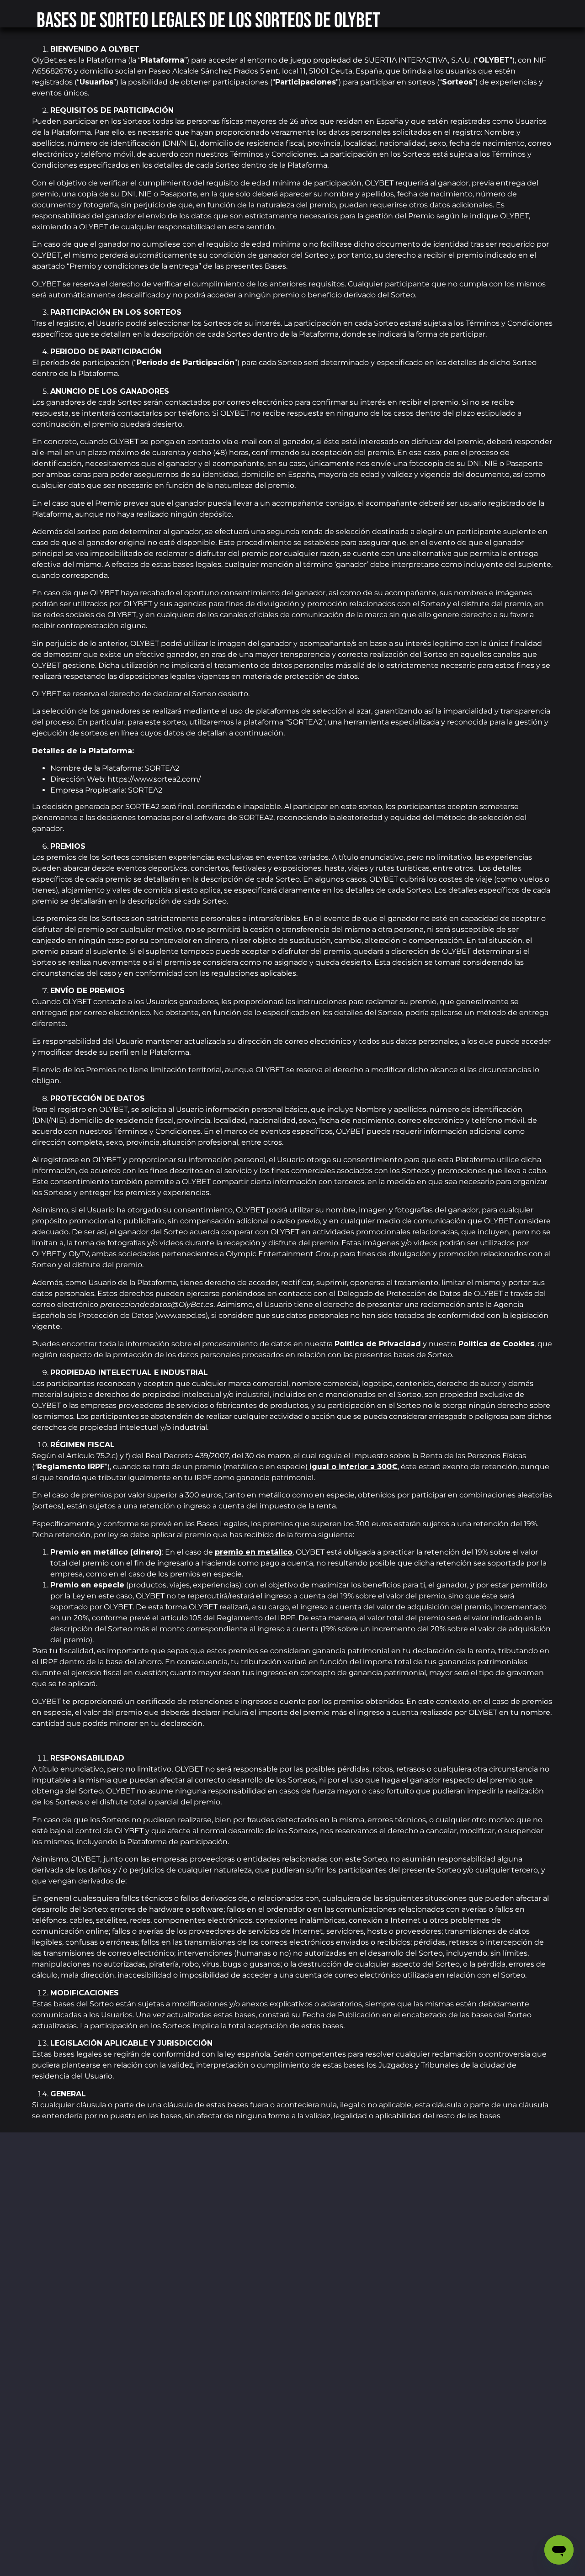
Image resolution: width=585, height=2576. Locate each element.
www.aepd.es (181, 1315)
